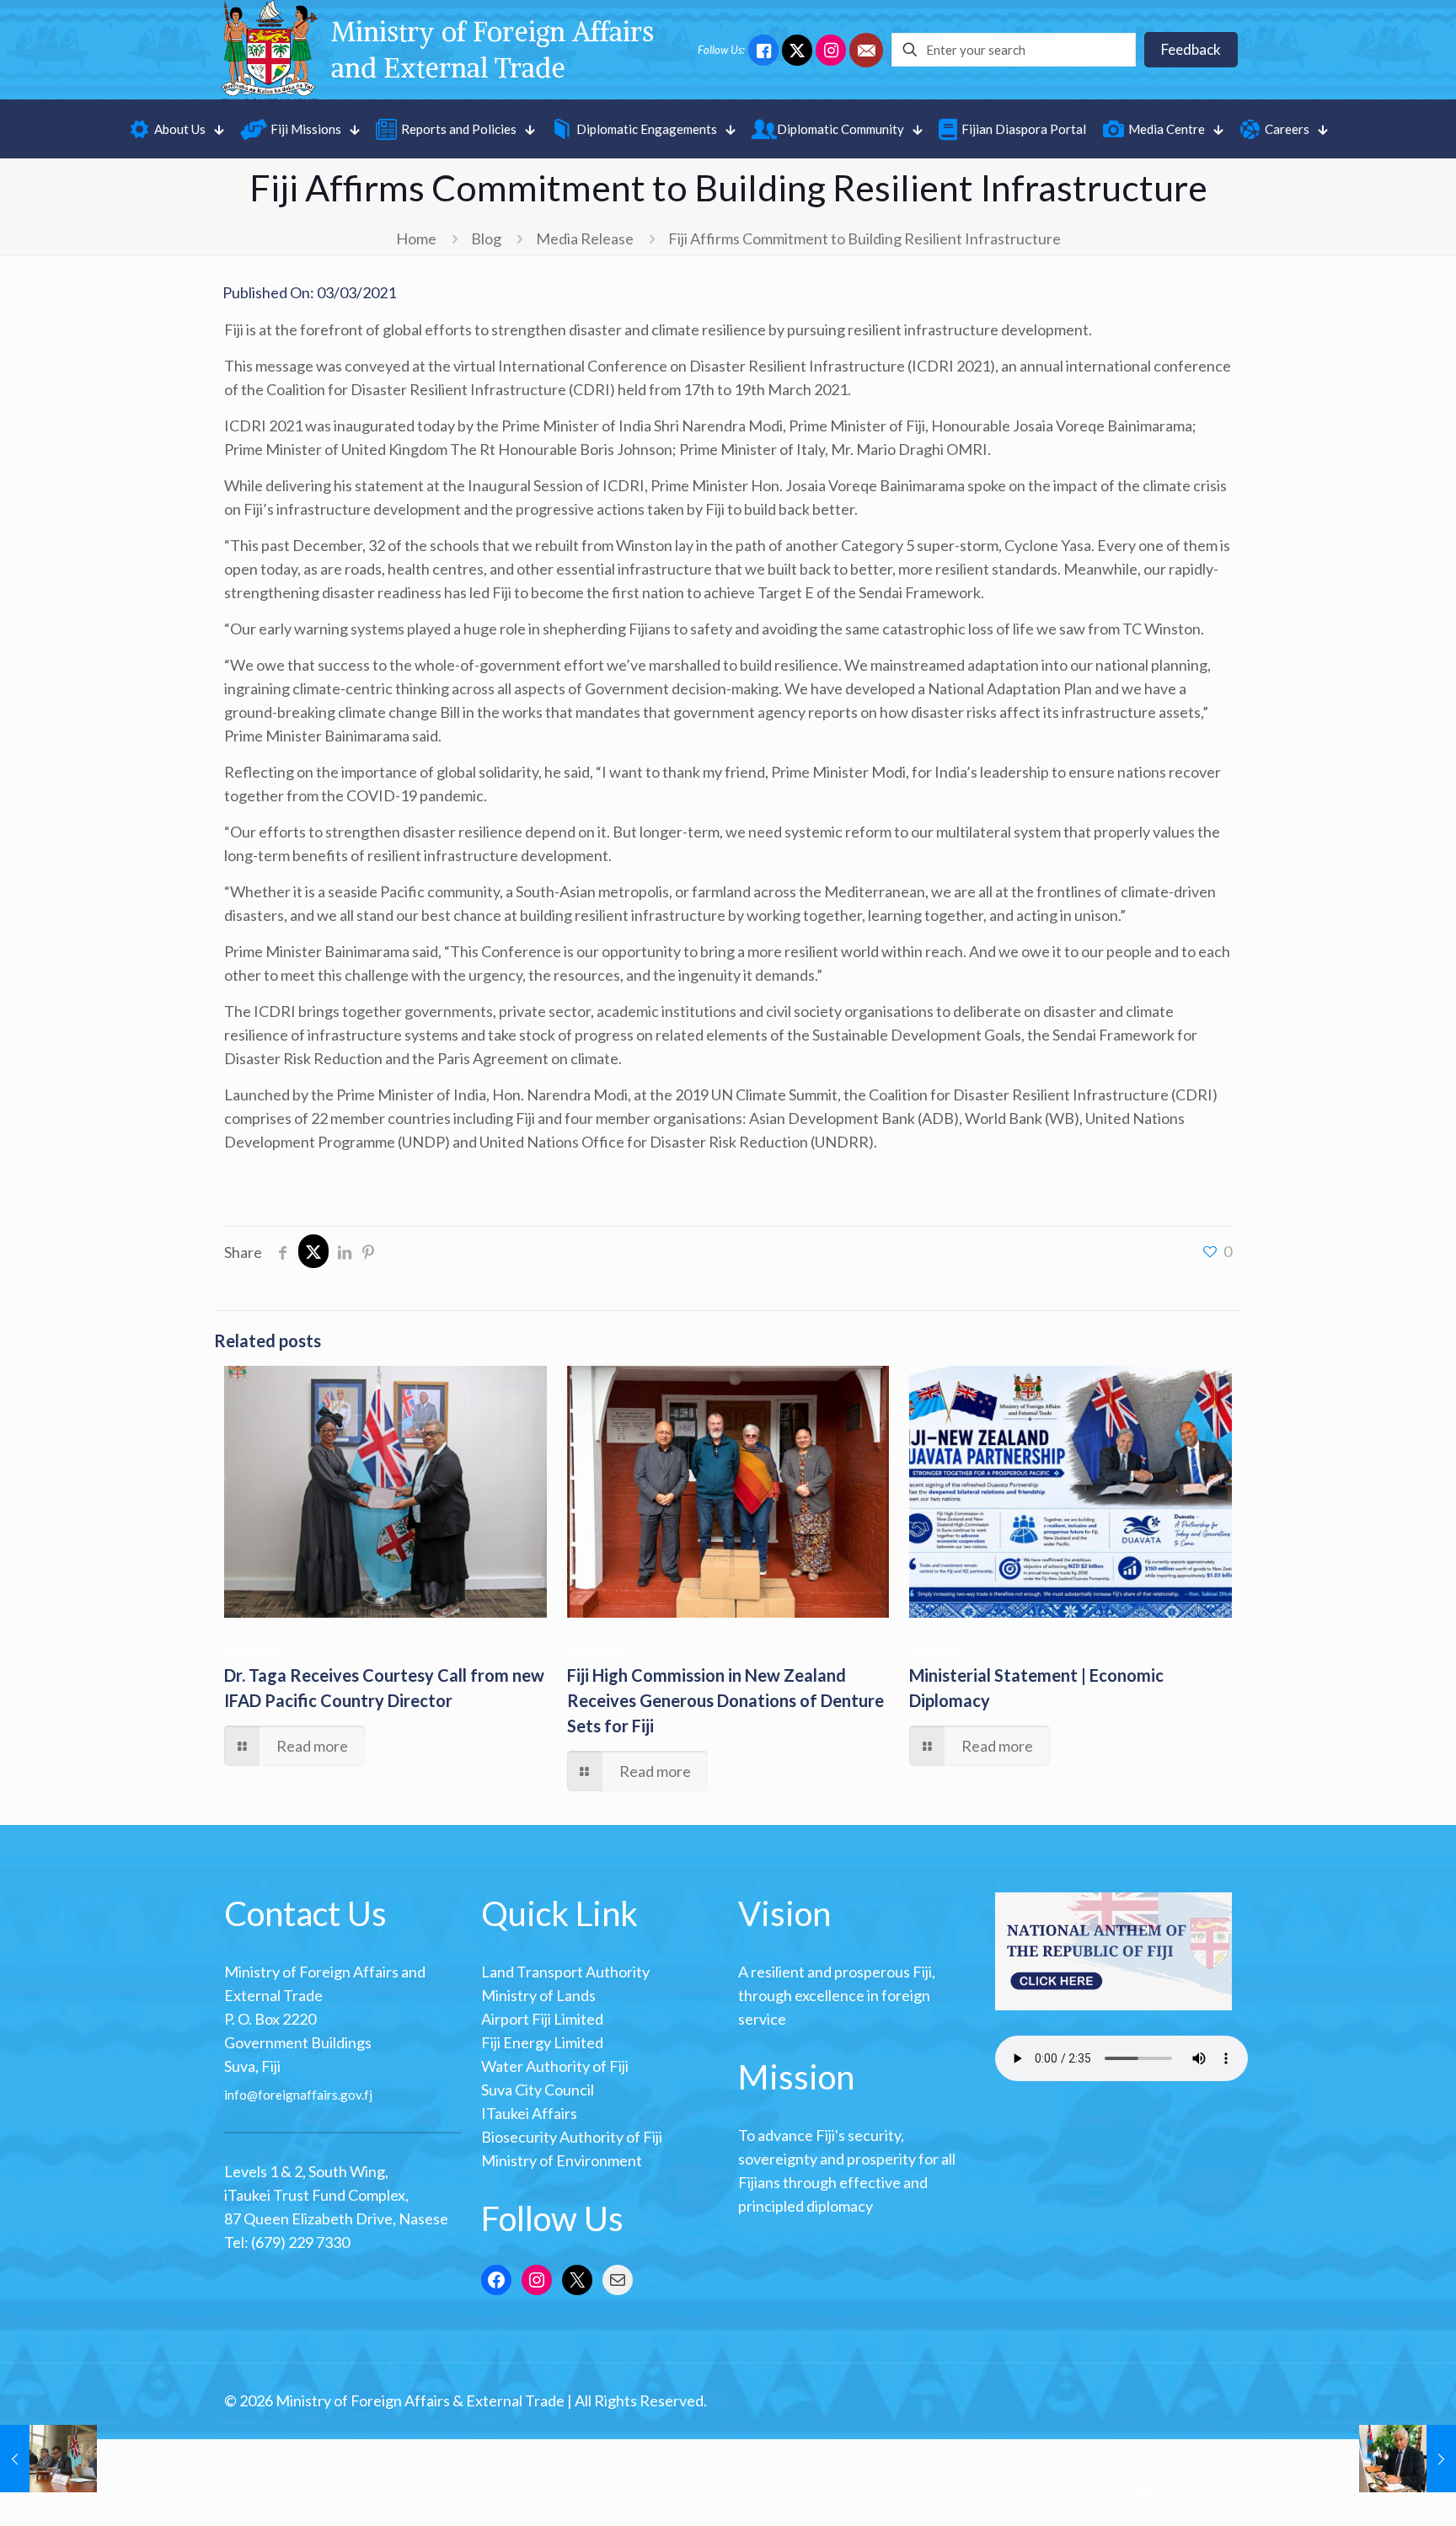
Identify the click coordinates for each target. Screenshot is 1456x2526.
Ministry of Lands (538, 1995)
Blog (486, 238)
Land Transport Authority (565, 1972)
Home (416, 238)
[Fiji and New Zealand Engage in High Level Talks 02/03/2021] (48, 2459)
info (236, 2095)
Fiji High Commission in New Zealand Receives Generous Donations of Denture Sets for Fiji (725, 1700)
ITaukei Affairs (529, 2113)
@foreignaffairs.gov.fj (310, 2095)
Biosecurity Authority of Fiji (572, 2137)
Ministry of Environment (562, 2160)
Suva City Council (538, 2090)
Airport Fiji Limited (542, 2019)
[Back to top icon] (1143, 2491)
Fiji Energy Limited (542, 2042)
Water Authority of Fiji (555, 2066)
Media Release (585, 238)
